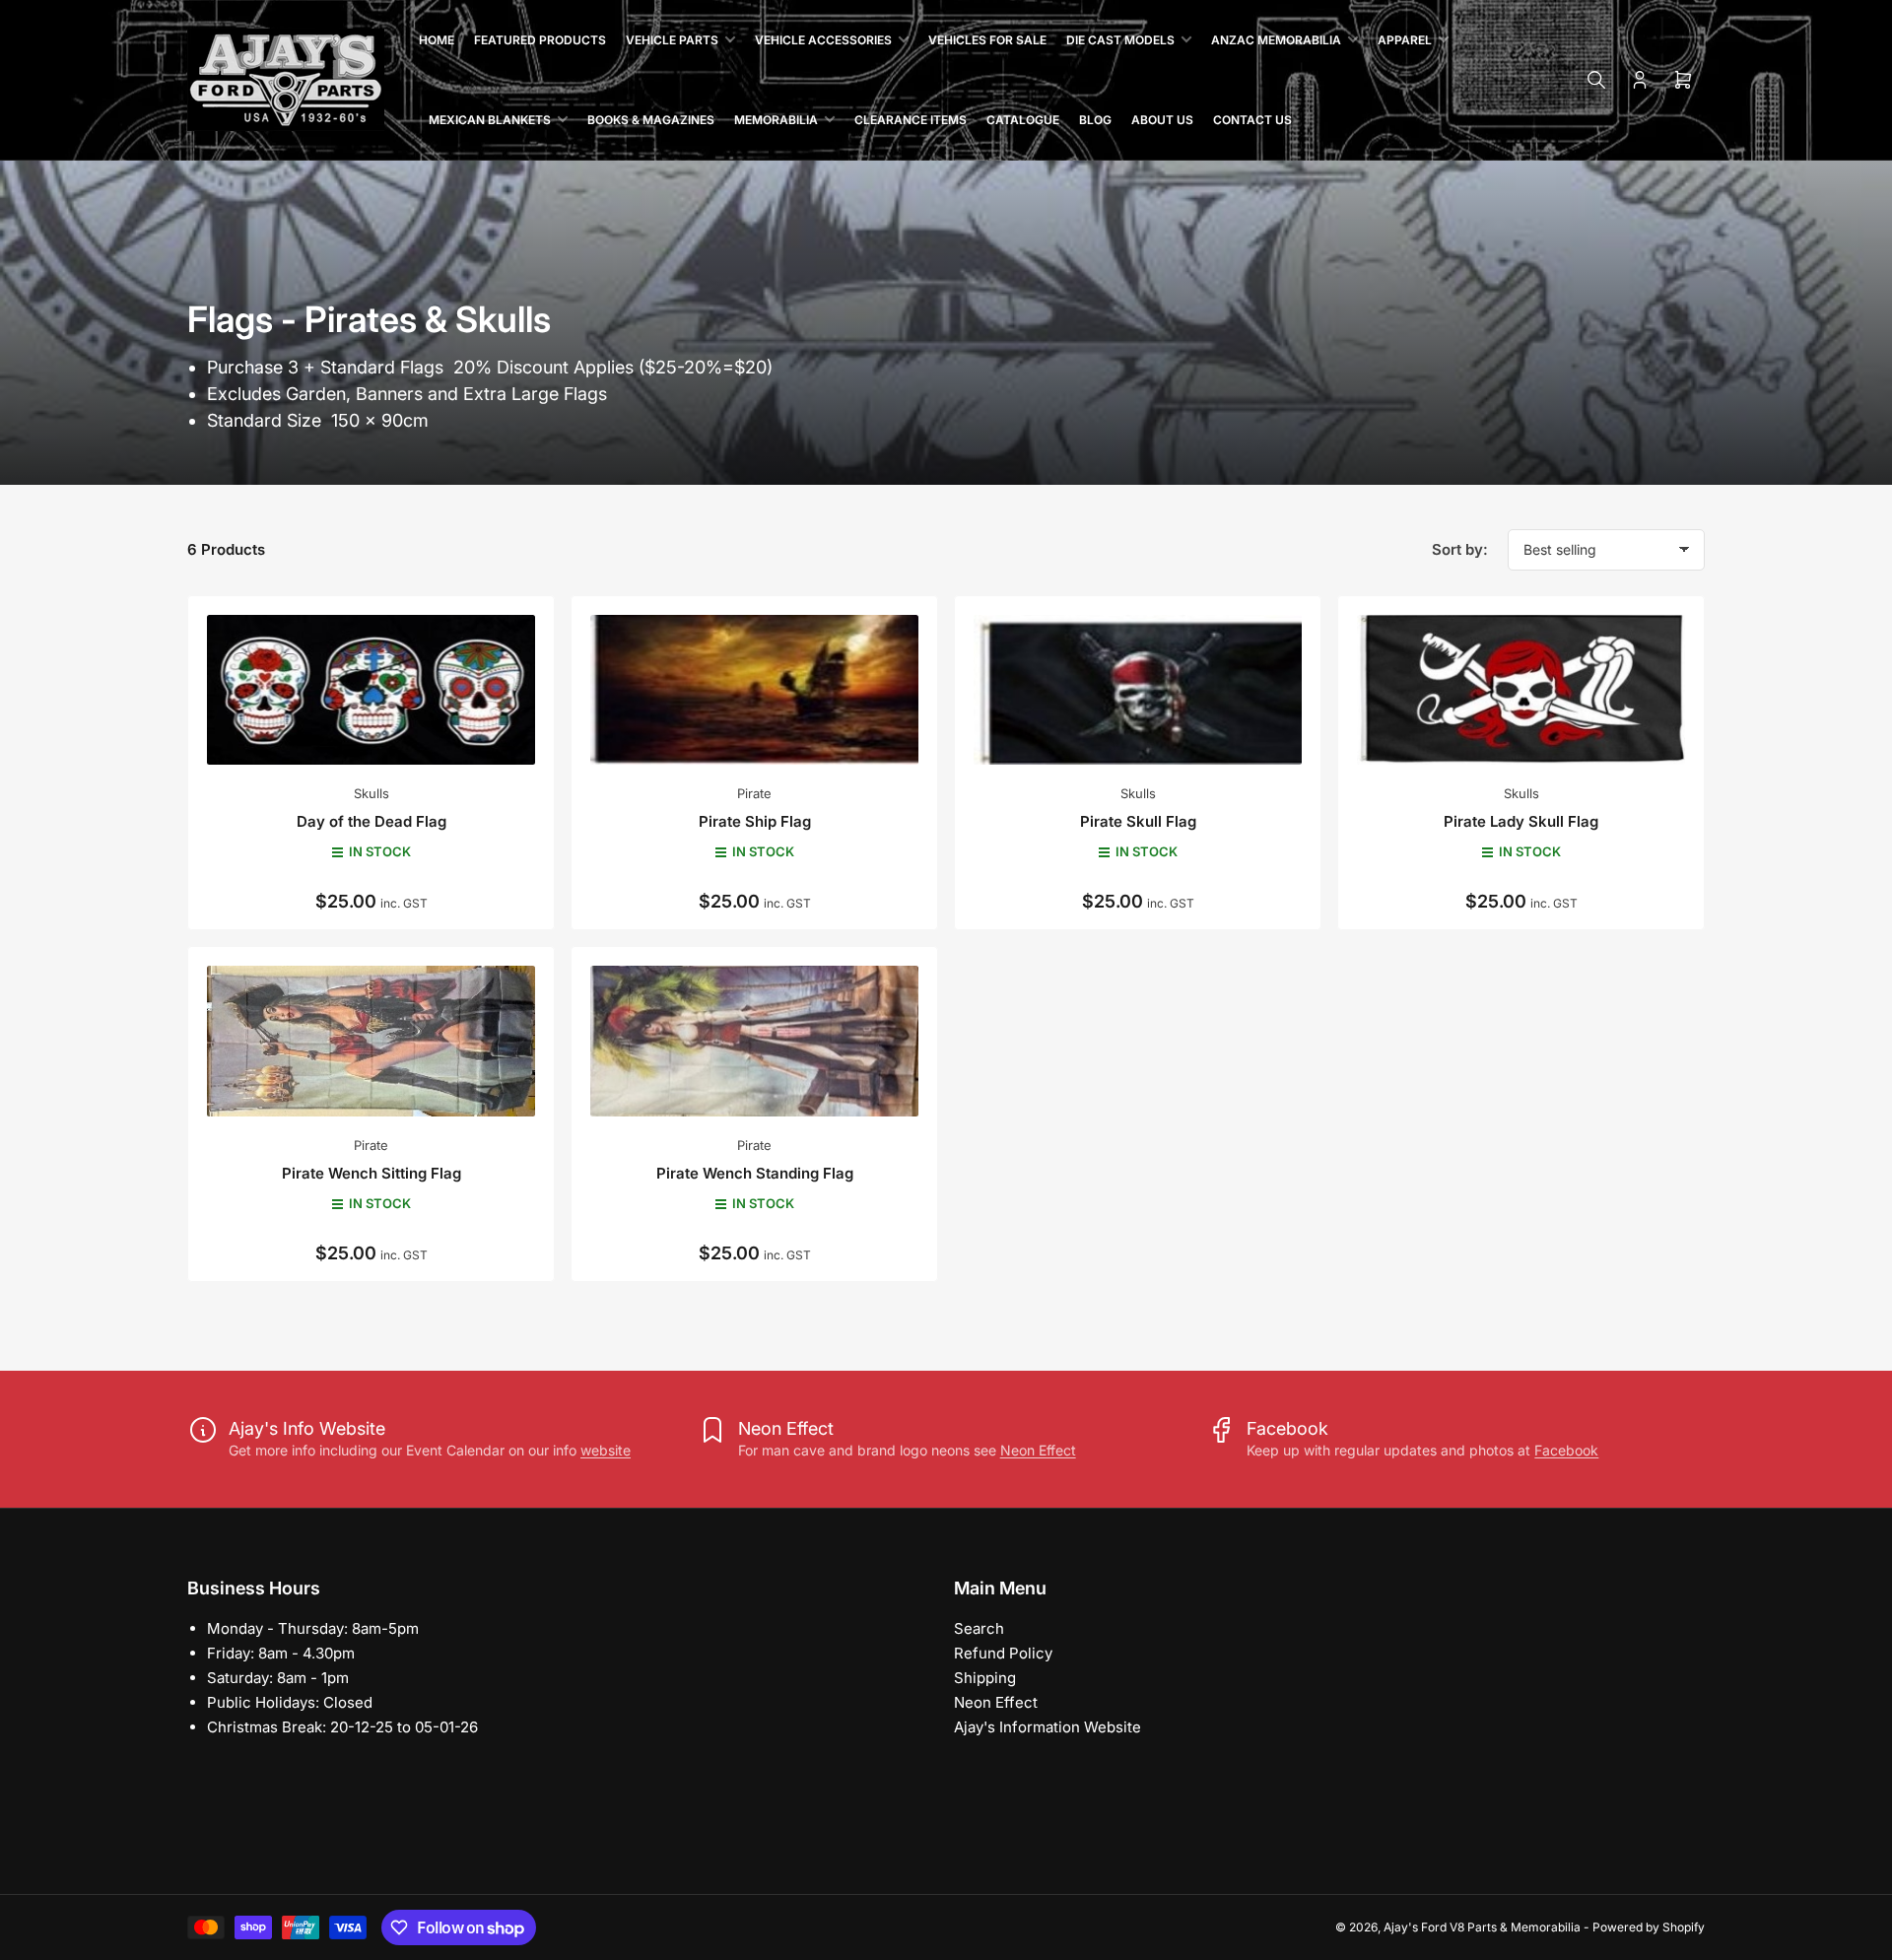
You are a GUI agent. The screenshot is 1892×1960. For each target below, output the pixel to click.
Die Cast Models (1120, 40)
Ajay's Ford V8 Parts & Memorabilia (1482, 1927)
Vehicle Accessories (823, 40)
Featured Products (540, 40)
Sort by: (1460, 549)
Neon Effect (1038, 1450)
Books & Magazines (651, 120)
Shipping (985, 1678)
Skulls (372, 793)
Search (979, 1628)
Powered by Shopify (1649, 1927)
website (606, 1450)
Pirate (754, 793)
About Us (1162, 120)
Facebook (1566, 1450)
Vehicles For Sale (987, 40)
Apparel (1405, 40)
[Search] (1596, 80)
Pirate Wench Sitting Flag (372, 1173)
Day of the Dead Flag (372, 821)
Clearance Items (911, 120)
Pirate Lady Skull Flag (1521, 821)
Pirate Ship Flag (755, 821)
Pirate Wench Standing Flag (755, 1173)
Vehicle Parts (672, 40)
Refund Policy (1003, 1653)
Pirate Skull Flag (1138, 821)
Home (437, 40)
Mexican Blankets (490, 120)
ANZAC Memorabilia (1276, 40)
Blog (1095, 120)
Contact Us (1252, 120)
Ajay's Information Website (1047, 1727)
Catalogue (1023, 120)
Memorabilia (776, 120)
